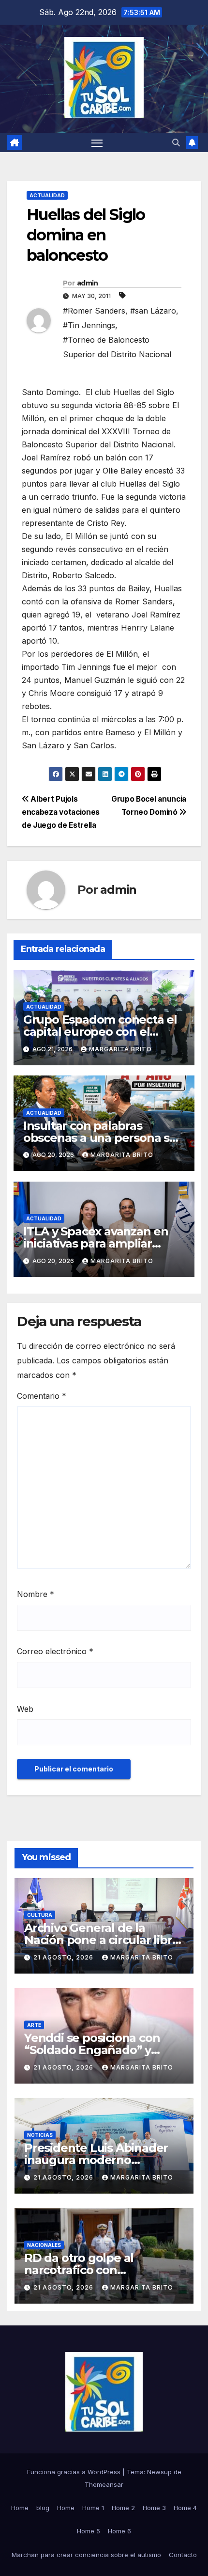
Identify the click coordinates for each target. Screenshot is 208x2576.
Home (20, 2508)
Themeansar (104, 2484)
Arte (34, 2025)
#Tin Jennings (89, 325)
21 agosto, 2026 (64, 1957)
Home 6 (119, 2531)
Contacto (183, 2555)
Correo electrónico (55, 1651)
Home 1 (93, 2508)
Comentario (42, 1396)
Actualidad (47, 195)
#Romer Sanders (94, 311)
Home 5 (89, 2531)
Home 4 (185, 2508)
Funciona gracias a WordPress (75, 2472)
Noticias (40, 2135)
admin (88, 283)
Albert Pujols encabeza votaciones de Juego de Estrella (61, 812)
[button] (176, 142)
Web (25, 1709)
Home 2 (123, 2508)
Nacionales (44, 2245)
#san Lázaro (153, 311)
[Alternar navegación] (97, 142)
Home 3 (154, 2508)
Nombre (36, 1594)
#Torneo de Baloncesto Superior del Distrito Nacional (117, 347)
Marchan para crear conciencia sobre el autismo (86, 2555)
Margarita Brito (120, 1049)
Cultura (40, 1915)
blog (43, 2508)
